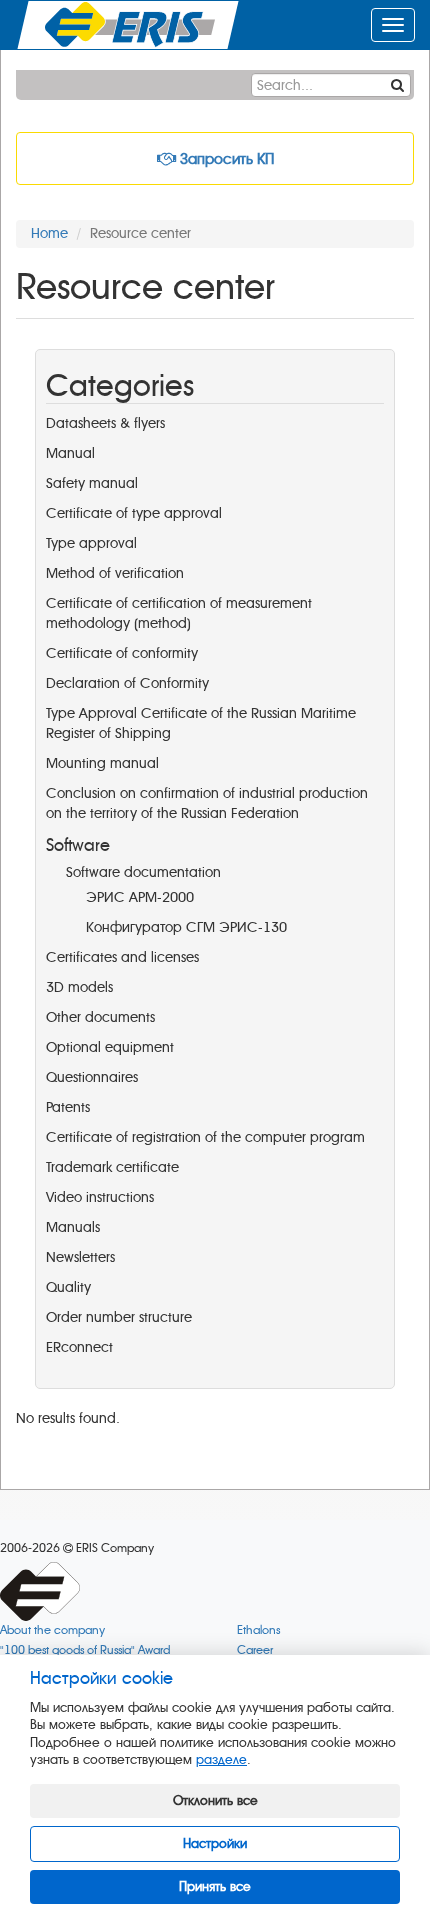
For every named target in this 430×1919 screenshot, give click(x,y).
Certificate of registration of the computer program (205, 1137)
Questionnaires (92, 1077)
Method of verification (115, 573)
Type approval (91, 543)
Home (49, 233)
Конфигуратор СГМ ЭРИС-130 (186, 927)
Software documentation (143, 872)
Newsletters (80, 1257)
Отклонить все (215, 1800)
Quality (68, 1287)
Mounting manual (102, 763)
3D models (79, 987)
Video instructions (100, 1197)
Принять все (215, 1886)
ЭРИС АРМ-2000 (140, 897)
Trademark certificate (112, 1167)
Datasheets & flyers (105, 423)
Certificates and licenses (122, 957)
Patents (68, 1107)
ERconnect (79, 1347)
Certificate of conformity (122, 653)
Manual (70, 453)
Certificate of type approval (134, 513)
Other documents (100, 1017)
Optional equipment (110, 1047)
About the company (52, 1630)
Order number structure (119, 1317)
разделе (221, 1759)
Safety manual (92, 483)
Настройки (215, 1843)
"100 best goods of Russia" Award (85, 1650)
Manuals (73, 1227)
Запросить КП (225, 159)
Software (78, 845)
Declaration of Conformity (127, 683)
